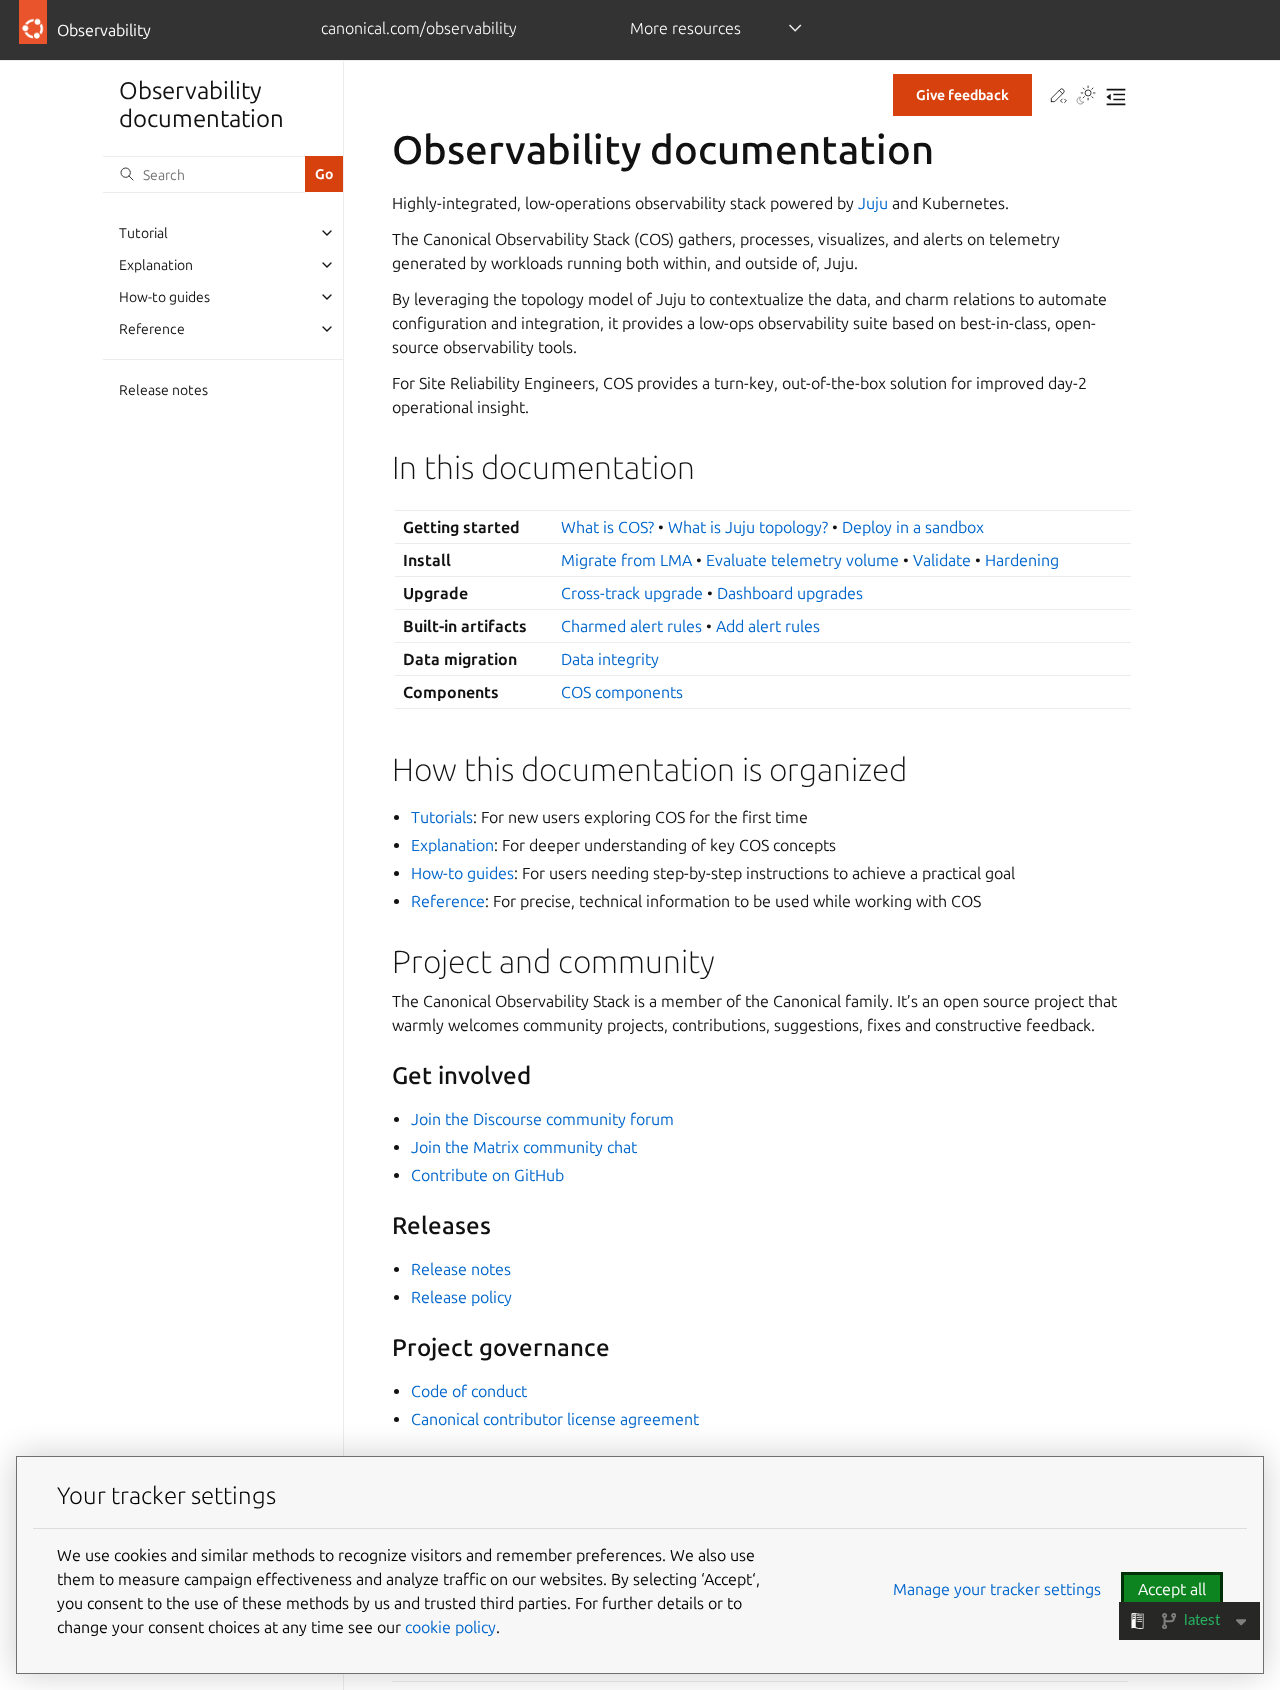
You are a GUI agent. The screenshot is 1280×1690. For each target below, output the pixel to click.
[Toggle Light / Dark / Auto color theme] (1086, 97)
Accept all (1172, 1589)
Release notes (163, 390)
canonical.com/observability (419, 28)
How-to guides (164, 297)
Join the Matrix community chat (524, 1147)
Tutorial (143, 233)
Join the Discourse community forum (542, 1119)
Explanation (156, 265)
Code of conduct (469, 1391)
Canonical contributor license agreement (555, 1419)
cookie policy (450, 1627)
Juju (873, 203)
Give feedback (962, 95)
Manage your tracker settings (997, 1589)
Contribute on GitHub (487, 1175)
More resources (685, 28)
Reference (152, 329)
